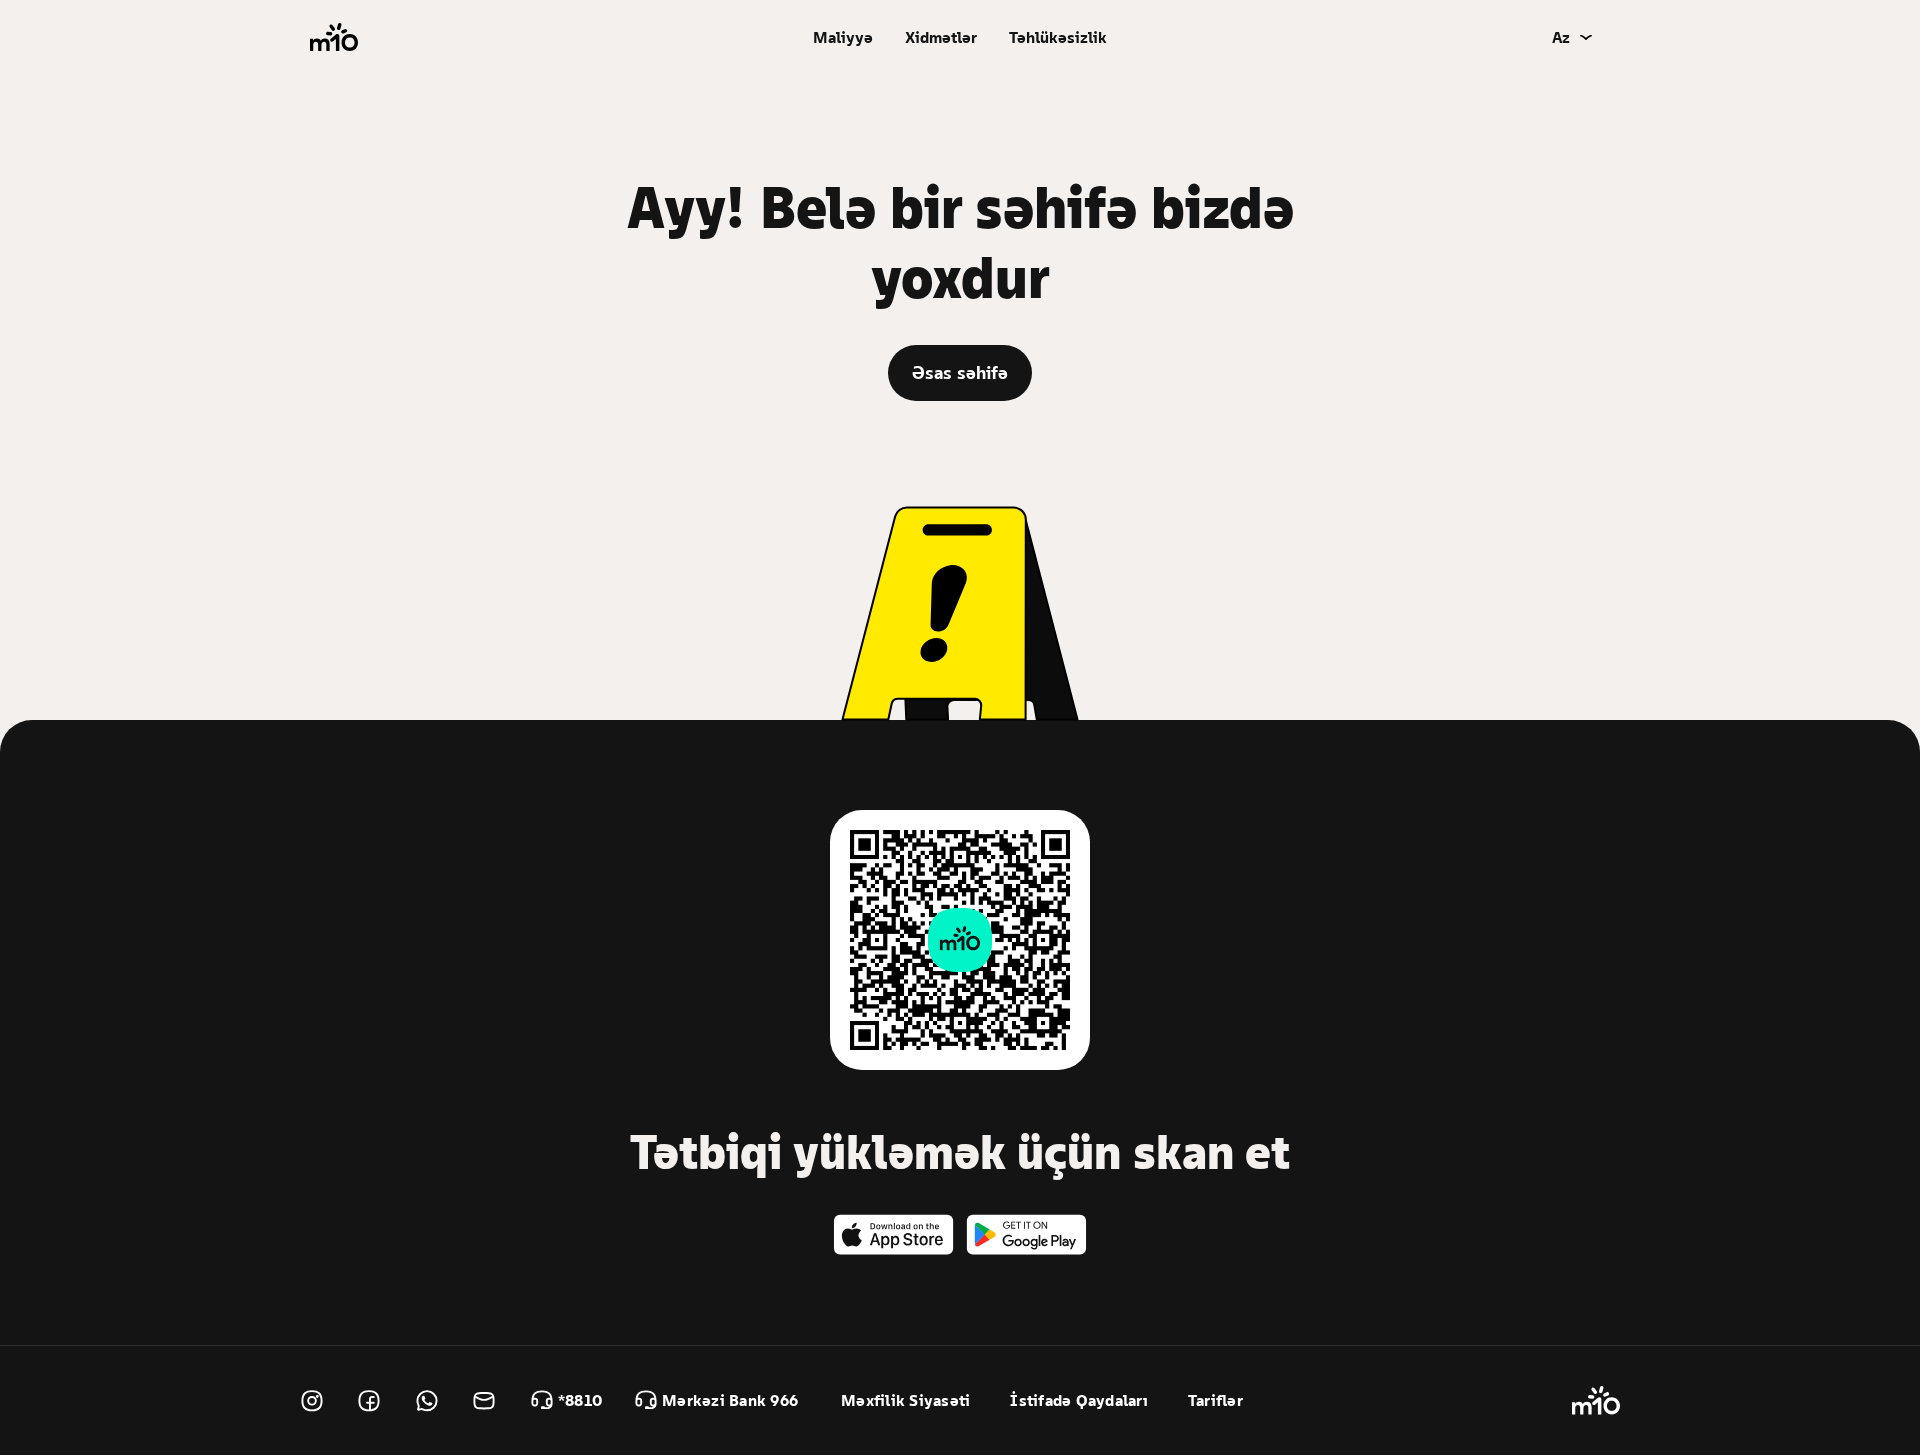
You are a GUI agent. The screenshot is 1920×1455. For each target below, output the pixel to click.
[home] (334, 37)
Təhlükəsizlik (1058, 37)
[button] (843, 37)
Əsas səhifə (960, 372)
